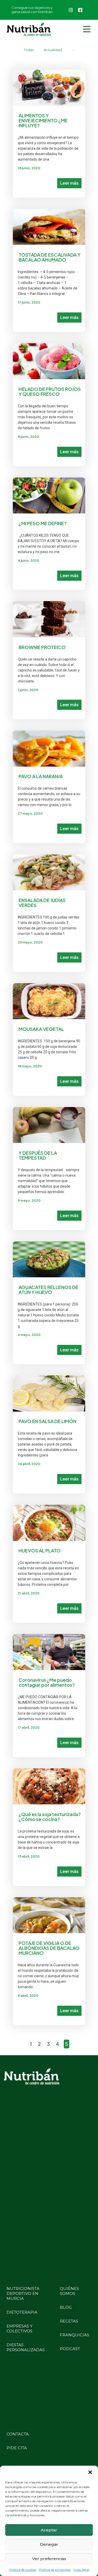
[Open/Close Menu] (87, 29)
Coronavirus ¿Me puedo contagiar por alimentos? (47, 1682)
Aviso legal (81, 2570)
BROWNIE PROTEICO (42, 647)
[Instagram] (71, 10)
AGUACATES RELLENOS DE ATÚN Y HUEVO (48, 1290)
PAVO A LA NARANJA (41, 776)
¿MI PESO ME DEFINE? (43, 523)
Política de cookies (23, 2570)
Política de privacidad (55, 2570)
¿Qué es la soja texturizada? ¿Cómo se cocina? (50, 1817)
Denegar (49, 2544)
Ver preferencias (49, 2559)
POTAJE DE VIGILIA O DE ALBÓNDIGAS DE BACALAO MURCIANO (49, 1948)
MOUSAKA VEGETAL (41, 1029)
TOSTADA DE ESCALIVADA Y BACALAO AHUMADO (50, 257)
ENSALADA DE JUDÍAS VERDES (42, 903)
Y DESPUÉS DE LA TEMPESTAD (38, 1155)
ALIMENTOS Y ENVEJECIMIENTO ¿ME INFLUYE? (43, 120)
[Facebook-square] (80, 10)
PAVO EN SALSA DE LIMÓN (47, 1421)
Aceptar (49, 2530)
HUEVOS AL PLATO (40, 1550)
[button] (90, 2472)
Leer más (69, 183)
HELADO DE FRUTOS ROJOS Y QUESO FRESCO (50, 391)
